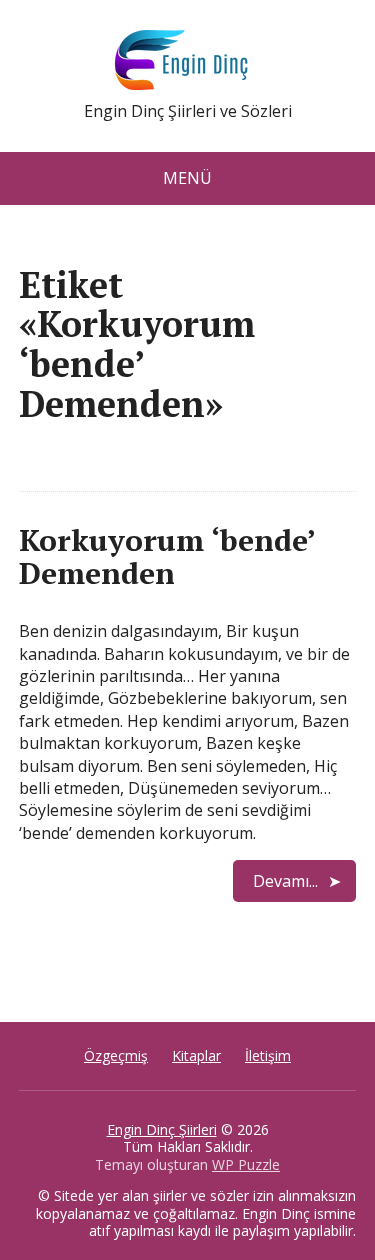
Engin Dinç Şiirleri (162, 1129)
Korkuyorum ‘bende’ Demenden (167, 556)
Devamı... (285, 881)
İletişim (268, 1055)
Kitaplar (196, 1055)
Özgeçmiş (116, 1055)
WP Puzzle (246, 1164)
